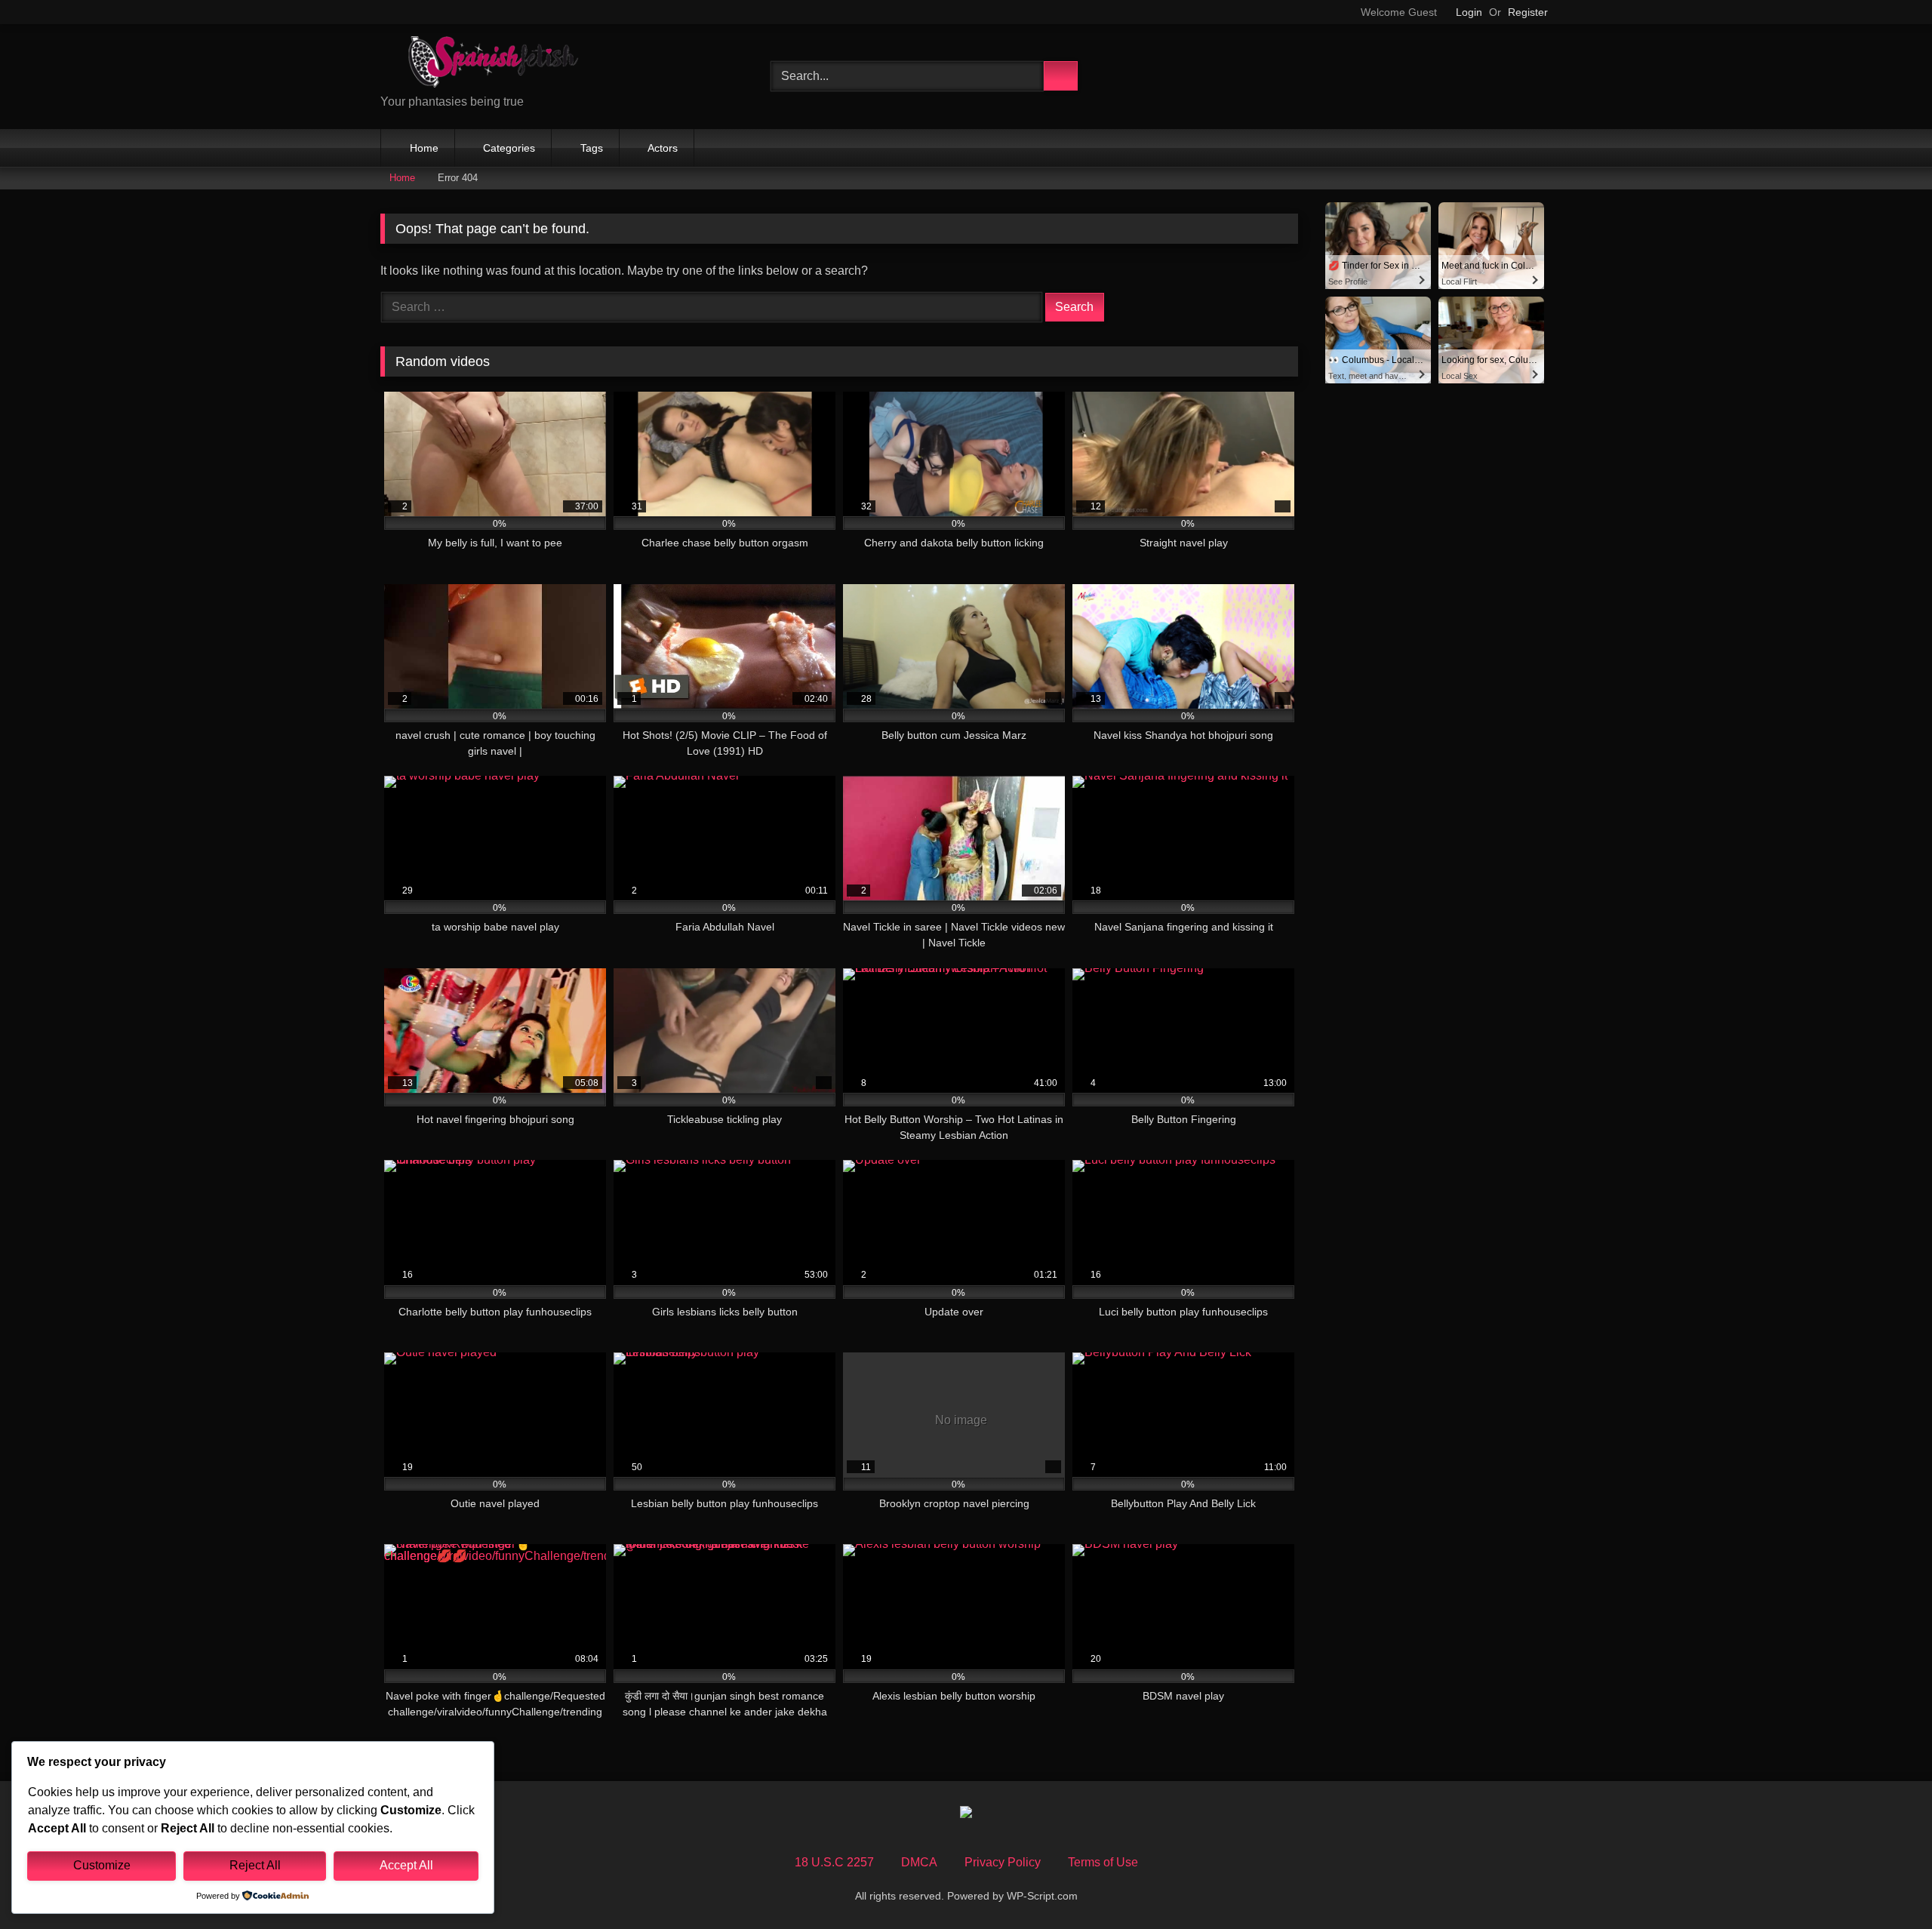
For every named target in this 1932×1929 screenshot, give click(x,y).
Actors (663, 148)
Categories (509, 148)
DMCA (919, 1862)
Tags (592, 148)
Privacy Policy (1003, 1862)
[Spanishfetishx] (494, 65)
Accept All (406, 1865)
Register (1528, 12)
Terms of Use (1103, 1862)
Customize (102, 1865)
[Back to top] (1887, 1884)
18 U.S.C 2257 (834, 1862)
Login (1469, 12)
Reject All (255, 1865)
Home (424, 148)
